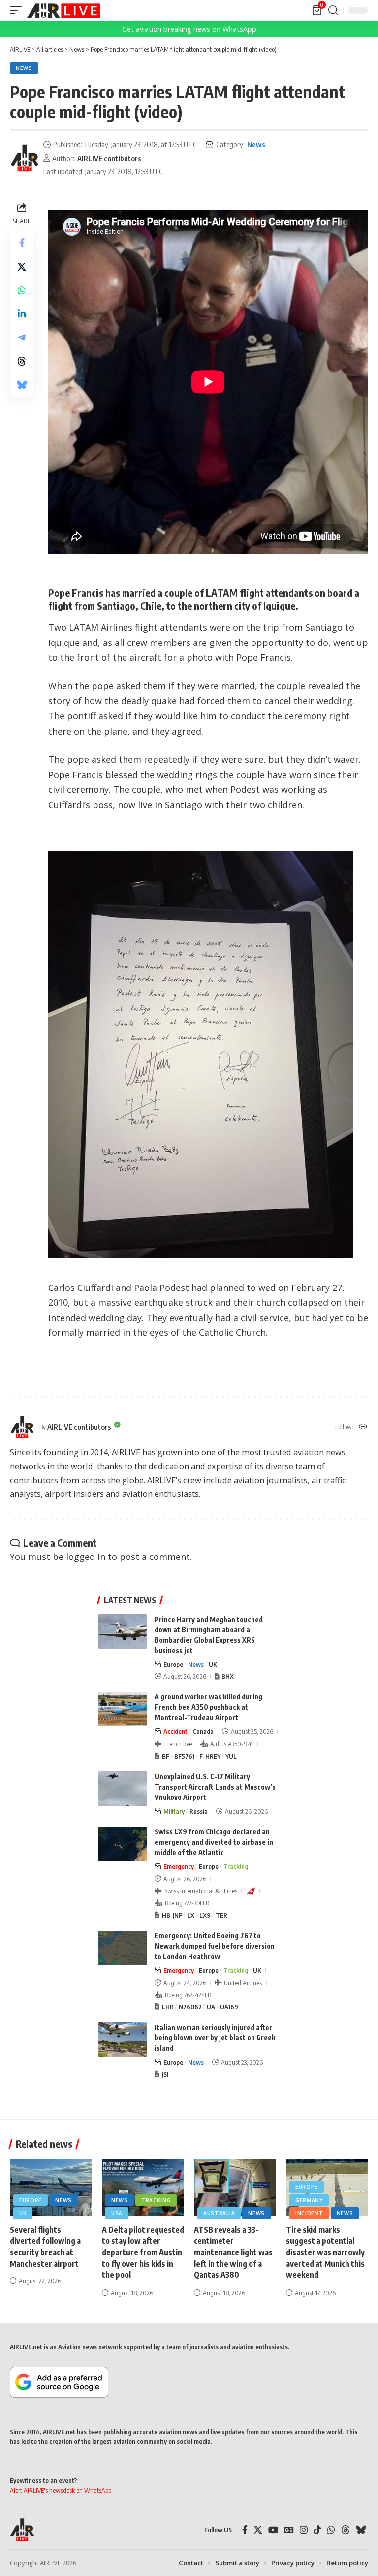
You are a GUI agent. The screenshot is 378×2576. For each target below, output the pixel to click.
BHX (228, 1676)
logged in (86, 1557)
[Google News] (289, 2530)
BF (166, 1756)
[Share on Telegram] (22, 338)
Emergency (179, 1866)
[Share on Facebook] (22, 243)
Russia (199, 1811)
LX (191, 1915)
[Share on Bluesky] (22, 385)
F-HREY (210, 1756)
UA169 (229, 2007)
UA (211, 2007)
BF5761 (184, 1756)
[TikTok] (317, 2530)
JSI (165, 2074)
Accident (175, 1731)
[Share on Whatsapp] (22, 290)
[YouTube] (273, 2530)
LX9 (205, 1915)
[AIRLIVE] (63, 10)
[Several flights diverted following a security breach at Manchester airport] (51, 2187)
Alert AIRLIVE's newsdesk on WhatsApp (61, 2490)
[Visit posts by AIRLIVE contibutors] (25, 158)
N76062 (190, 2007)
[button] (18, 10)
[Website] (363, 1427)
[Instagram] (304, 2530)
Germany (309, 2200)
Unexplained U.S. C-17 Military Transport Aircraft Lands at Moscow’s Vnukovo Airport (215, 1787)
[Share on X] (22, 267)
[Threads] (346, 2530)
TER (221, 1915)
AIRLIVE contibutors (109, 158)
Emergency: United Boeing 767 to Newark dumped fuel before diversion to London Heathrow (215, 1946)
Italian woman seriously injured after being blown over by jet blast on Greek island (215, 2038)
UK (213, 1664)
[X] (258, 2530)
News (24, 68)
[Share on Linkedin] (22, 314)
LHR (168, 2007)
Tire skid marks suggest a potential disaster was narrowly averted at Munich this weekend (325, 2253)
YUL (231, 1756)
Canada (203, 1731)
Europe (173, 1664)
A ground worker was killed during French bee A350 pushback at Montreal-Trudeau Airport (208, 1707)
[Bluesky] (361, 2530)
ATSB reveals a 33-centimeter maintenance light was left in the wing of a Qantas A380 (233, 2253)
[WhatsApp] (331, 2530)
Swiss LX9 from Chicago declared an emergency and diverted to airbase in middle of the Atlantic (214, 1842)
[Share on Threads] (22, 361)
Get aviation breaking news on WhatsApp (189, 29)
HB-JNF (172, 1915)
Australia (219, 2213)
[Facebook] (245, 2530)
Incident (309, 2213)
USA (117, 2213)
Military (174, 1811)
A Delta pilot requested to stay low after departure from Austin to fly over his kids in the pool (143, 2253)
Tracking (236, 1866)
